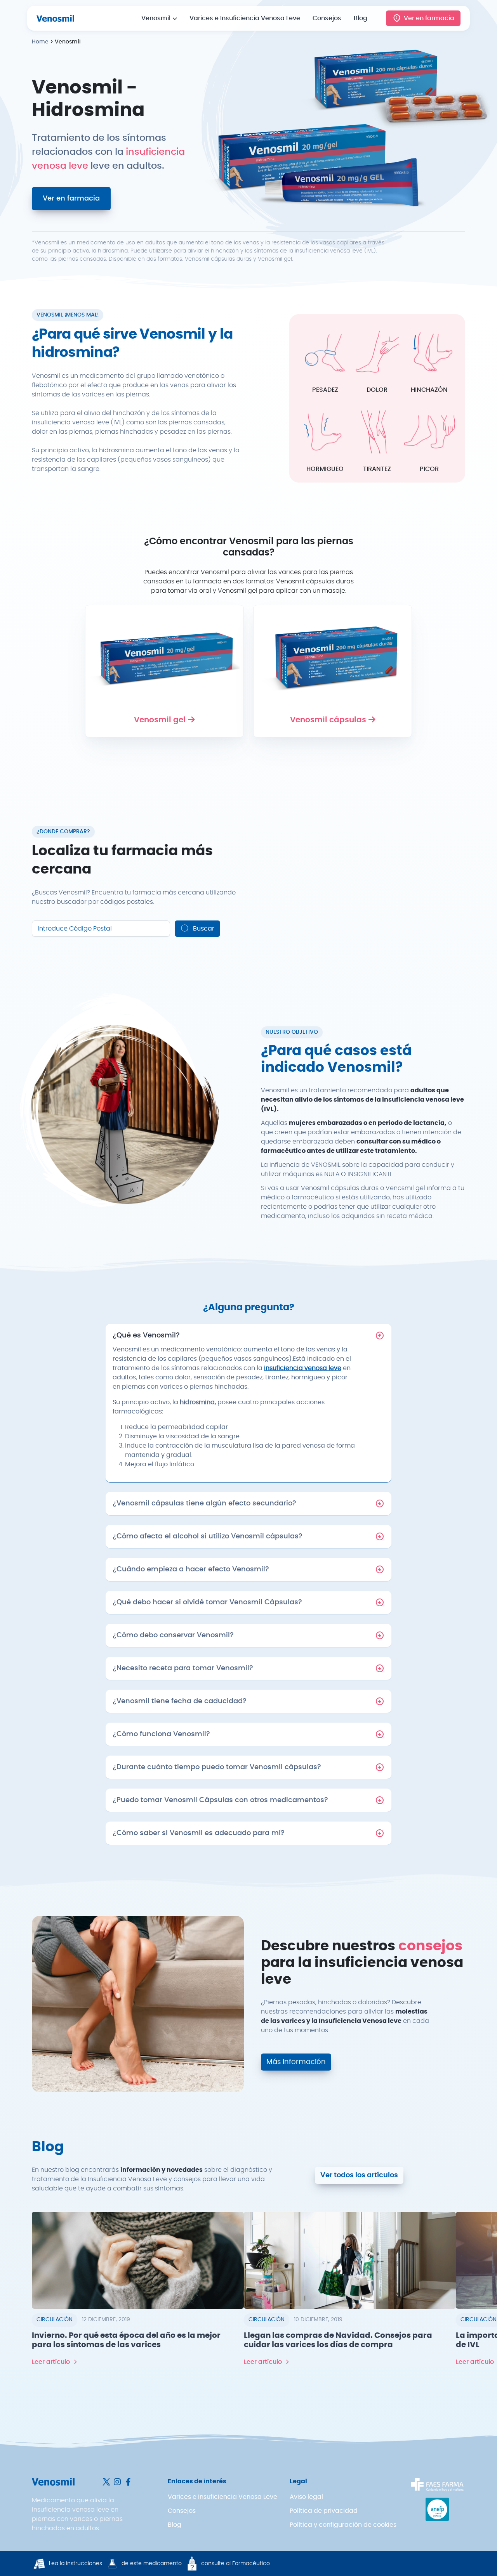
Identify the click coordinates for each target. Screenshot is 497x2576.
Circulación (55, 2320)
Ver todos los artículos (359, 2175)
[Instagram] (118, 2481)
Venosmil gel (160, 720)
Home (40, 42)
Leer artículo (51, 2362)
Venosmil (156, 18)
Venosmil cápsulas (328, 720)
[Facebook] (128, 2481)
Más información (296, 2062)
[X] (107, 2481)
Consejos (327, 18)
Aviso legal (306, 2497)
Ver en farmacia (429, 18)
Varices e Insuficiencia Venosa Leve (245, 18)
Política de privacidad (324, 2511)
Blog (361, 18)
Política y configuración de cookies (343, 2525)
